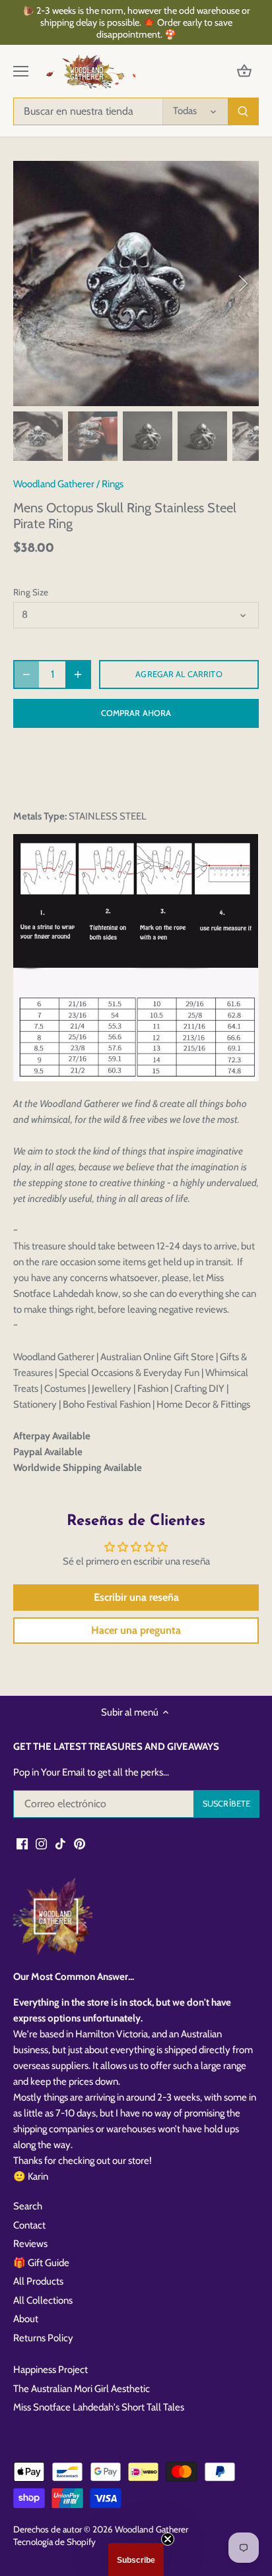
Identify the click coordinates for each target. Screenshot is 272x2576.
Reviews (30, 2244)
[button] (136, 2560)
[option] (136, 284)
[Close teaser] (168, 2539)
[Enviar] (243, 111)
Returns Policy (43, 2338)
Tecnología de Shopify (54, 2542)
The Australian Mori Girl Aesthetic (82, 2389)
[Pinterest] (80, 1843)
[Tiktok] (60, 1843)
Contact (29, 2225)
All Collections (43, 2300)
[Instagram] (41, 1843)
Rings (113, 484)
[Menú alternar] (21, 71)
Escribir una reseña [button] (136, 1597)
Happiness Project (51, 2370)
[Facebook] (22, 1843)
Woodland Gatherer (54, 484)
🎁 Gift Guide (41, 2263)
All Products (38, 2281)
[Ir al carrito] (244, 72)
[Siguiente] (242, 284)
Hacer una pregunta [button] (136, 1630)
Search (28, 2206)
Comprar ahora (136, 713)
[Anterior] (30, 284)
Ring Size (31, 592)
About (26, 2319)
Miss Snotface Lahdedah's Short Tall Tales (99, 2407)
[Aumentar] (78, 674)
